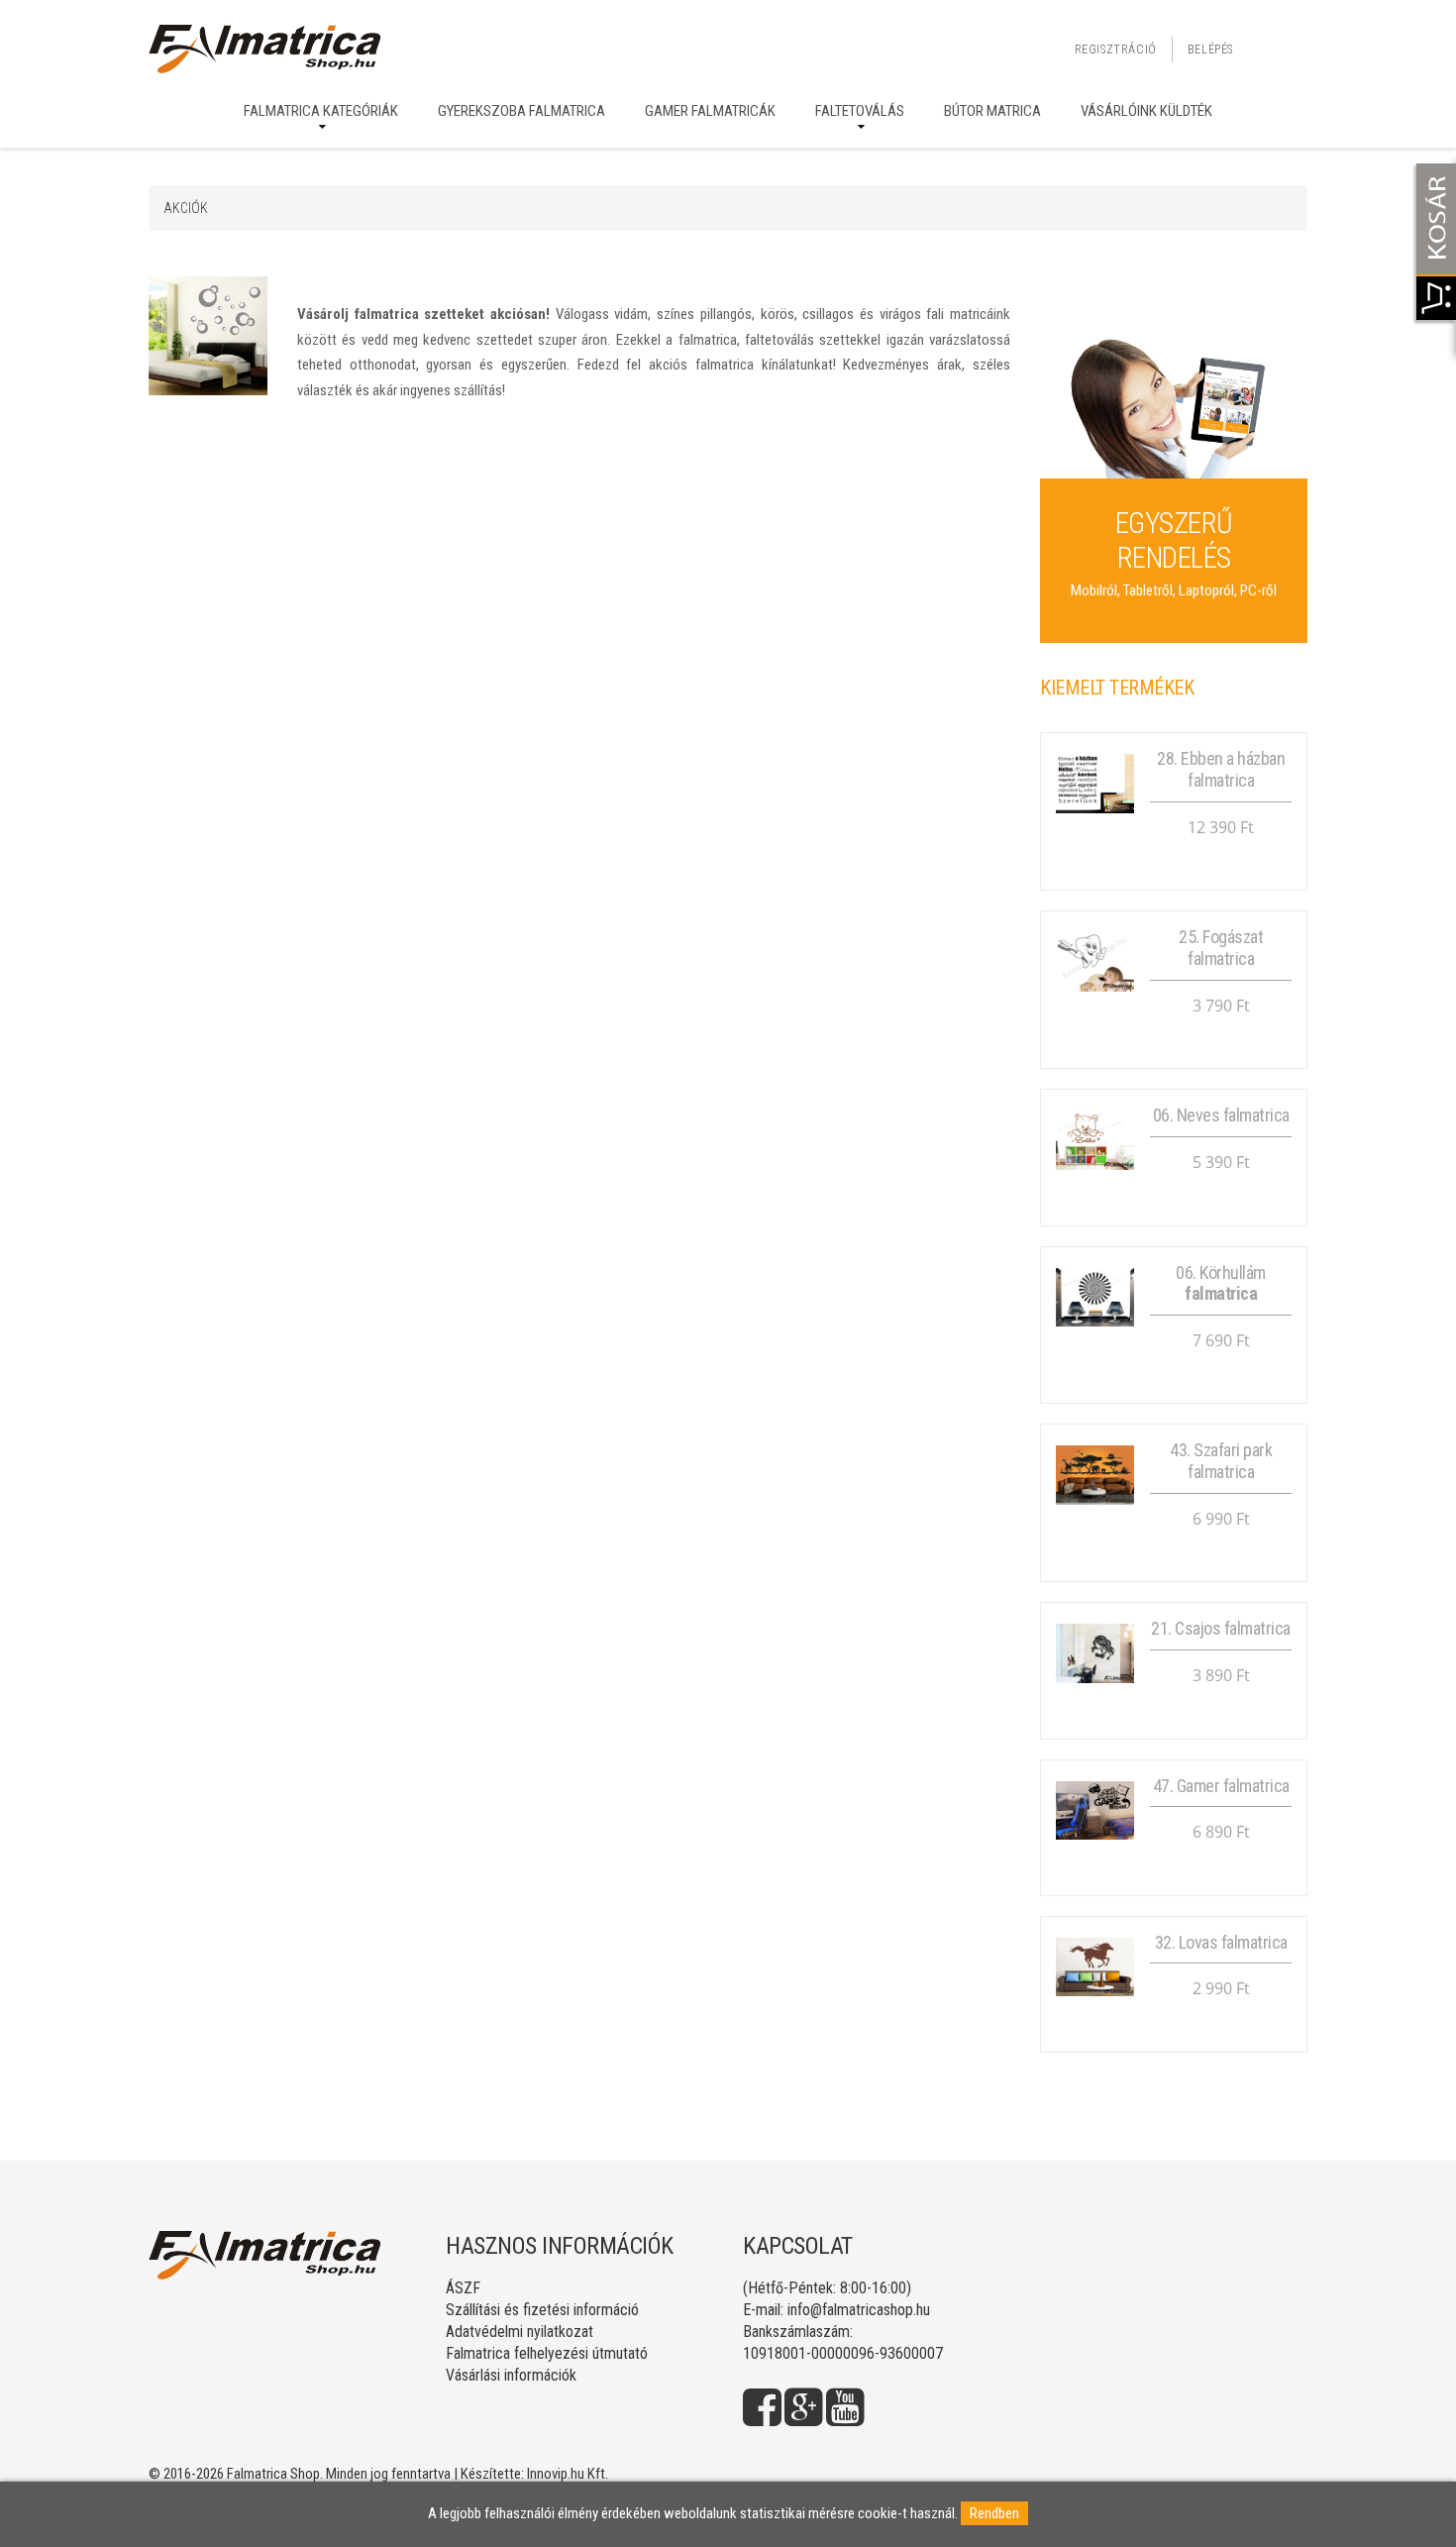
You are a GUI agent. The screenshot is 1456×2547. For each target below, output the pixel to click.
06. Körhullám (1221, 1283)
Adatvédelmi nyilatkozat (520, 2332)
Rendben (994, 2513)
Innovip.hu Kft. (568, 2474)
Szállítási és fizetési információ (542, 2310)
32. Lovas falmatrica (1221, 1942)
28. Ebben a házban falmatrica (1221, 769)
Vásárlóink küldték (1146, 111)
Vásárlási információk (511, 2375)
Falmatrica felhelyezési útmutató (547, 2353)
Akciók (186, 208)
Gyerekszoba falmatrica (521, 111)
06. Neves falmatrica (1221, 1115)
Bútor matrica (992, 111)
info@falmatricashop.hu (859, 2310)
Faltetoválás (860, 111)
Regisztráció (1116, 50)
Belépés (1210, 50)
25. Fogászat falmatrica (1221, 948)
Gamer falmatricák (710, 111)
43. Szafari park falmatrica (1221, 1461)
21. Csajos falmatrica (1221, 1628)
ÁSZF (463, 2288)
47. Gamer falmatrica (1221, 1786)
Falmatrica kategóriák (321, 111)
